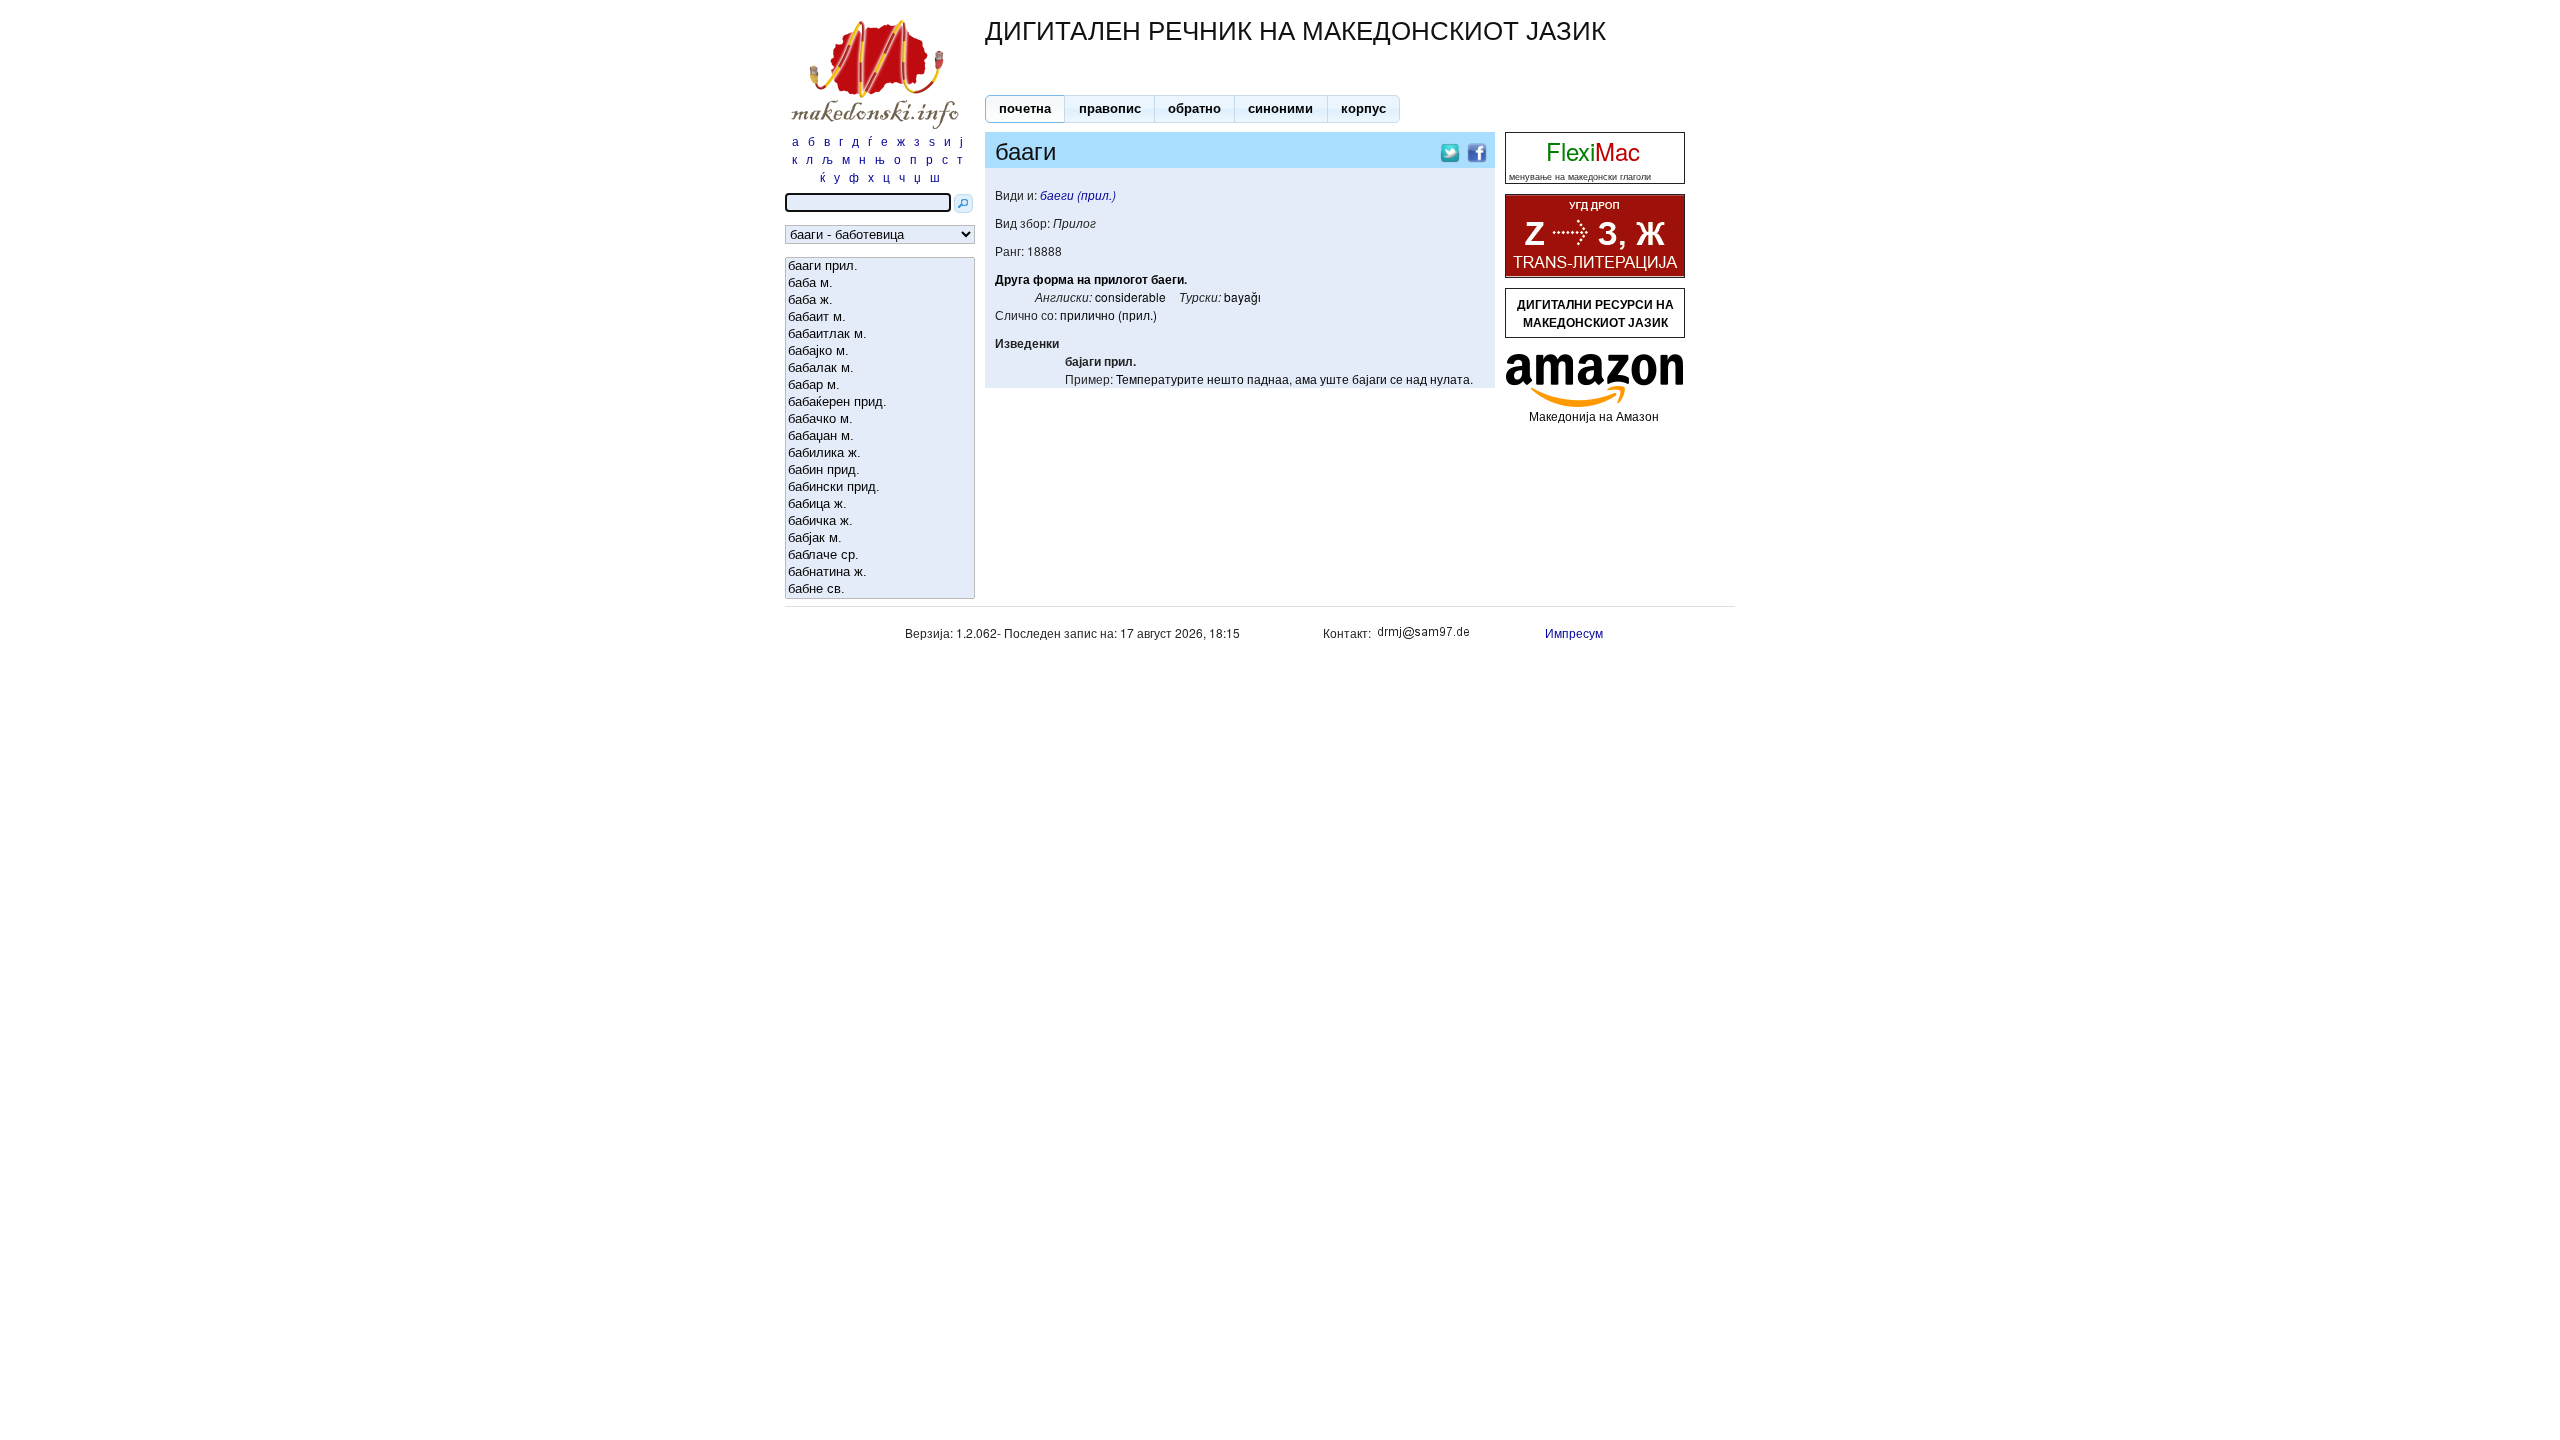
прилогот (1121, 279)
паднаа (1268, 378)
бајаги (1369, 378)
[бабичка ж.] (880, 521)
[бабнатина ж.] (880, 572)
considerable (1130, 296)
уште (1334, 378)
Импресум (1574, 632)
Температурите (1160, 378)
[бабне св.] (880, 589)
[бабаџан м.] (880, 436)
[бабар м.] (880, 385)
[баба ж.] (880, 300)
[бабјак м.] (880, 538)
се (1396, 378)
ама (1306, 378)
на (1084, 279)
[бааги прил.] (880, 266)
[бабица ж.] (880, 504)
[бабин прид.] (880, 470)
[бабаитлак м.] (880, 334)
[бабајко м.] (880, 351)
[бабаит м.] (880, 317)
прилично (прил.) (1108, 314)
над (1416, 378)
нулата (1450, 378)
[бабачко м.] (880, 419)
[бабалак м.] (880, 368)
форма (1053, 279)
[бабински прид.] (880, 487)
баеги (1167, 279)
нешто (1225, 378)
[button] (1025, 109)
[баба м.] (880, 283)
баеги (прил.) (1078, 194)
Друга (1012, 279)
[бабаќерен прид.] (880, 402)
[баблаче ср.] (880, 555)
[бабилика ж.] (880, 453)
